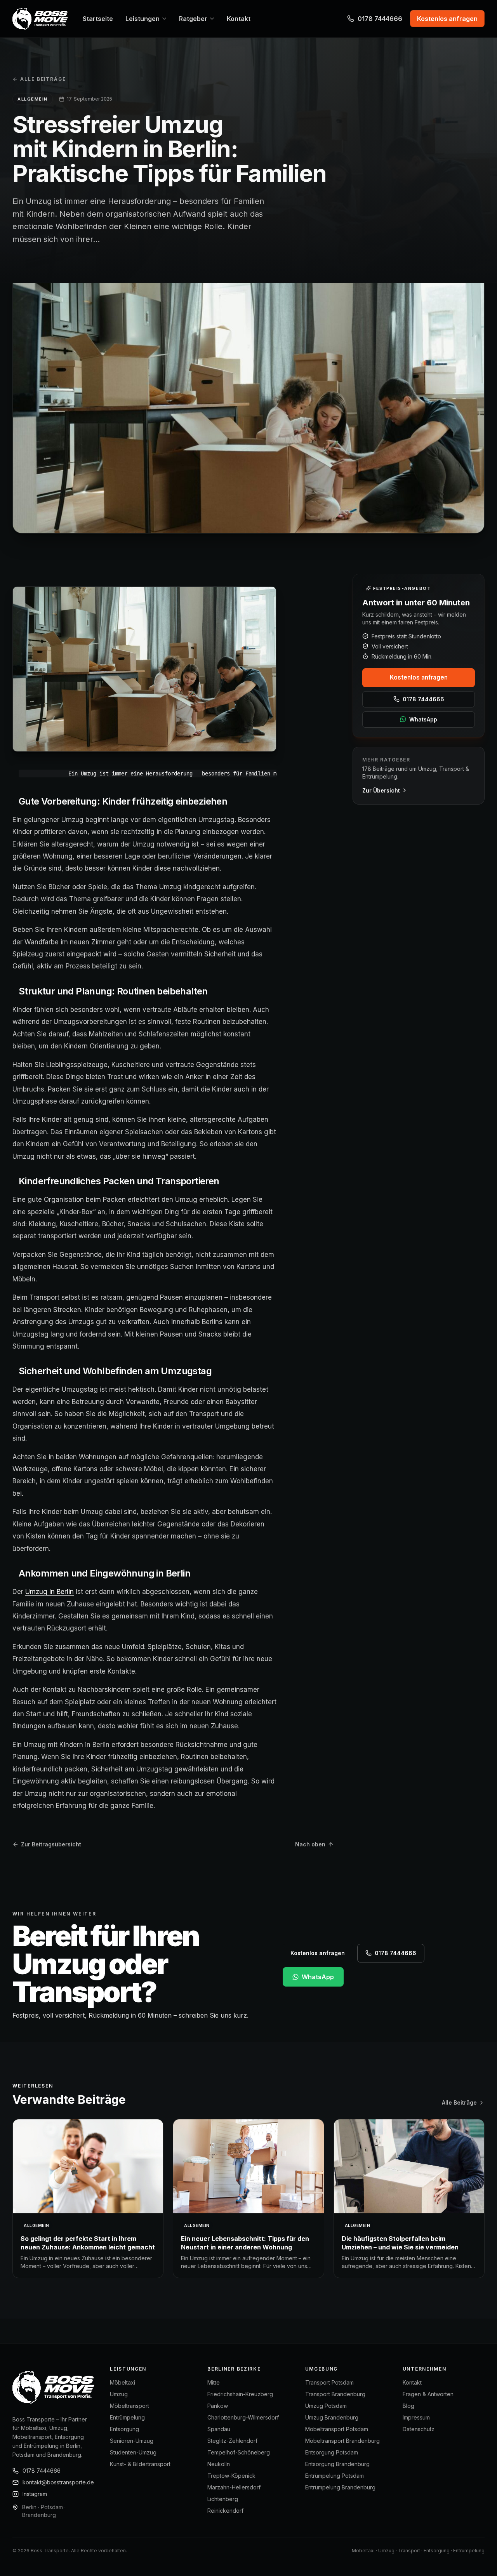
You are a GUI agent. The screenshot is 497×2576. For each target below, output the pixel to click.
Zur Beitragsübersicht (51, 1844)
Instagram (35, 2494)
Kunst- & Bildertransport (140, 2464)
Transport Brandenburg (335, 2394)
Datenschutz (419, 2429)
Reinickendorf (225, 2511)
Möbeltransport (129, 2406)
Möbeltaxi (123, 2382)
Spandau (219, 2429)
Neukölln (219, 2464)
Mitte (214, 2382)
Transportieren (188, 1181)
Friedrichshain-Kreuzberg (240, 2394)
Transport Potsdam (329, 2382)
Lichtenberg (223, 2499)
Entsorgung (124, 2429)
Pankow (218, 2406)
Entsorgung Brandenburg (337, 2464)
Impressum (416, 2417)
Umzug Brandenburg (332, 2417)
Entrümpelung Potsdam (335, 2476)
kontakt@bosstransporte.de (58, 2482)
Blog (408, 2406)
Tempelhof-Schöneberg (239, 2452)
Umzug (119, 2394)
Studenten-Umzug (133, 2452)
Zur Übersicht (381, 790)
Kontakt (412, 2382)
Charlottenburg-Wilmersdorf (243, 2417)
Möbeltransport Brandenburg (342, 2441)
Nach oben (310, 1844)
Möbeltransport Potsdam (337, 2429)
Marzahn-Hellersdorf (234, 2487)
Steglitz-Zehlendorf (232, 2441)
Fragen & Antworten (428, 2394)
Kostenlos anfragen (419, 677)
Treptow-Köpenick (231, 2476)
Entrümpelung (127, 2417)
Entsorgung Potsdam (332, 2452)
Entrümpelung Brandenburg (340, 2487)
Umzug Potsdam (326, 2406)
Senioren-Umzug (132, 2441)
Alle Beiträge (43, 79)
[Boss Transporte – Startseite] (40, 19)
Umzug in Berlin (50, 1592)
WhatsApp (423, 719)
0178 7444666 (380, 19)
